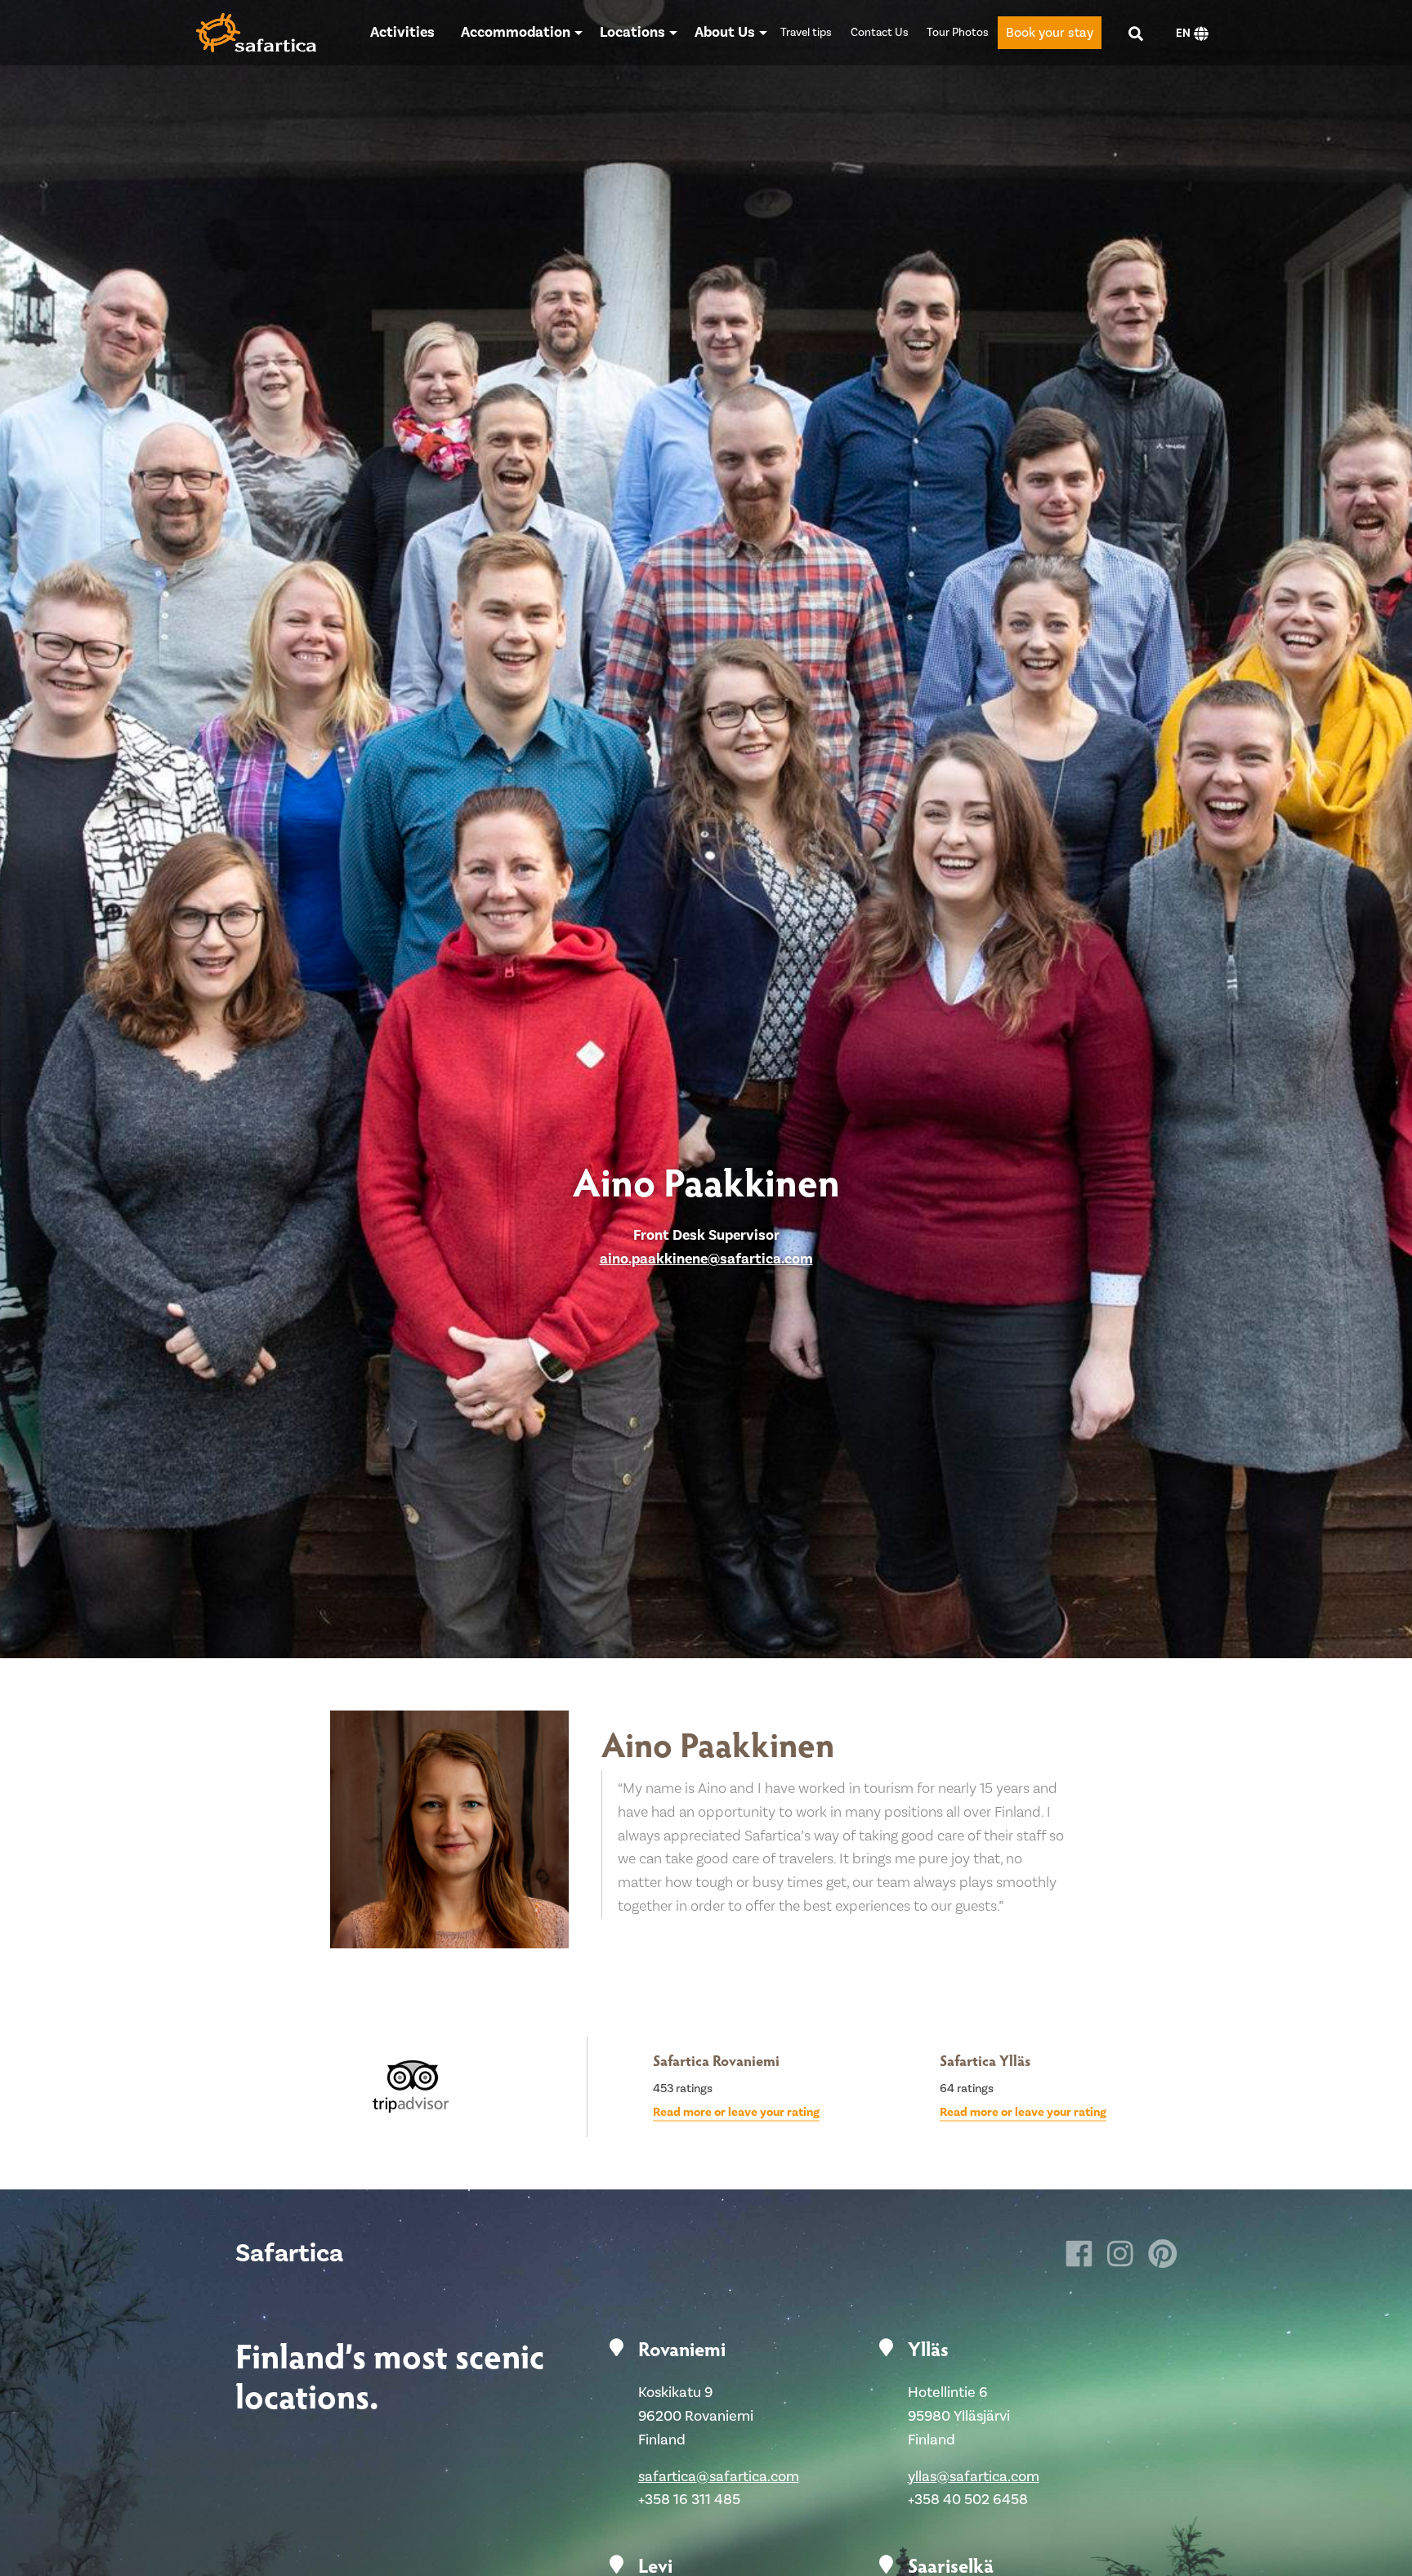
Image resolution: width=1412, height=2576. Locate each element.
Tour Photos (958, 33)
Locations (632, 32)
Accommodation (516, 32)
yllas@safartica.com (974, 2477)
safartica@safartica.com (719, 2477)
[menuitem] (402, 33)
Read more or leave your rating (736, 2112)
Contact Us (880, 33)
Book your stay (1050, 33)
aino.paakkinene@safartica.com (706, 1259)
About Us (725, 32)
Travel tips (806, 33)
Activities (402, 32)
